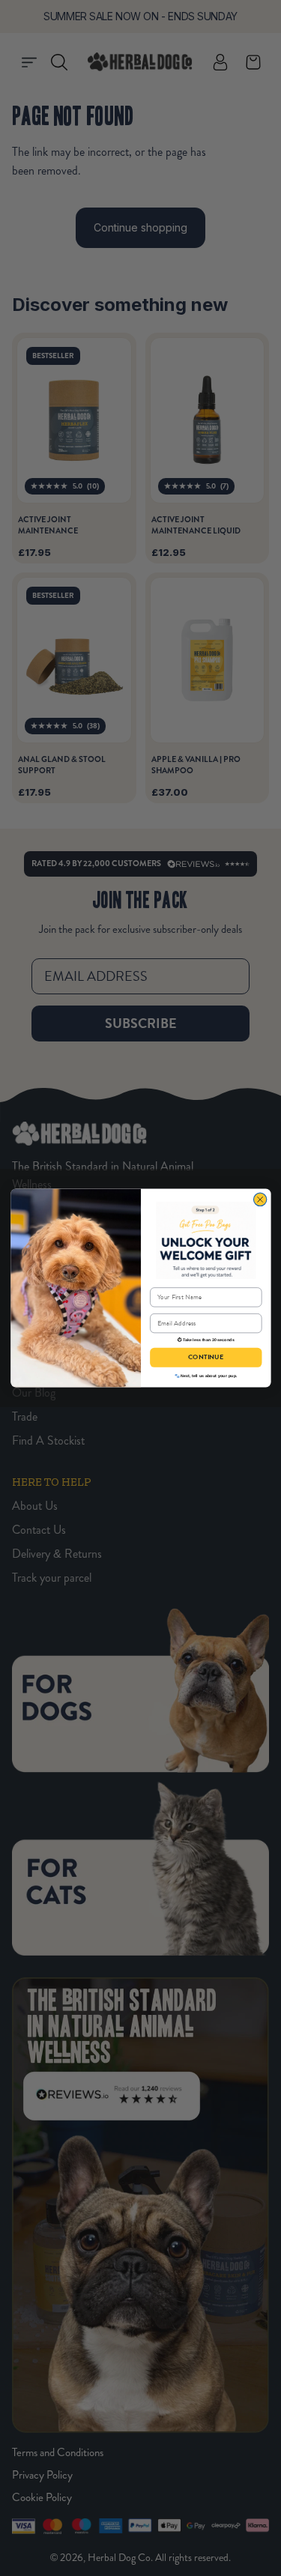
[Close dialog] (260, 1199)
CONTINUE (206, 1358)
